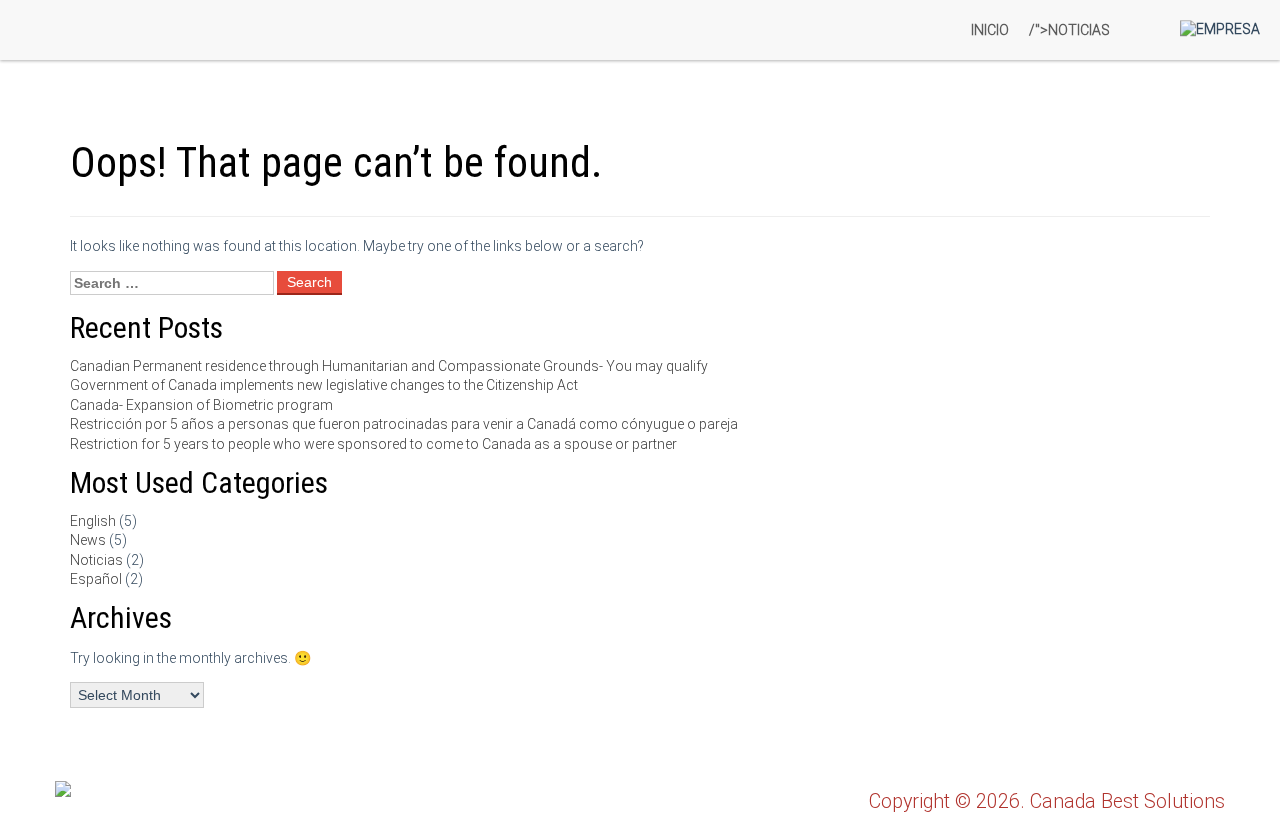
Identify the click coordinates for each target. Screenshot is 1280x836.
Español (96, 579)
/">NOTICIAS (1069, 30)
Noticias (96, 560)
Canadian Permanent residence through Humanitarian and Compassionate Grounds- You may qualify (389, 366)
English (93, 521)
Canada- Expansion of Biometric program (201, 405)
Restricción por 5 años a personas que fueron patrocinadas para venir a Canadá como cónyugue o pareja (404, 424)
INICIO (990, 30)
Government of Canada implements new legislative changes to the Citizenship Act (324, 385)
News (88, 540)
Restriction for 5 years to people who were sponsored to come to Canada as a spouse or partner (373, 444)
